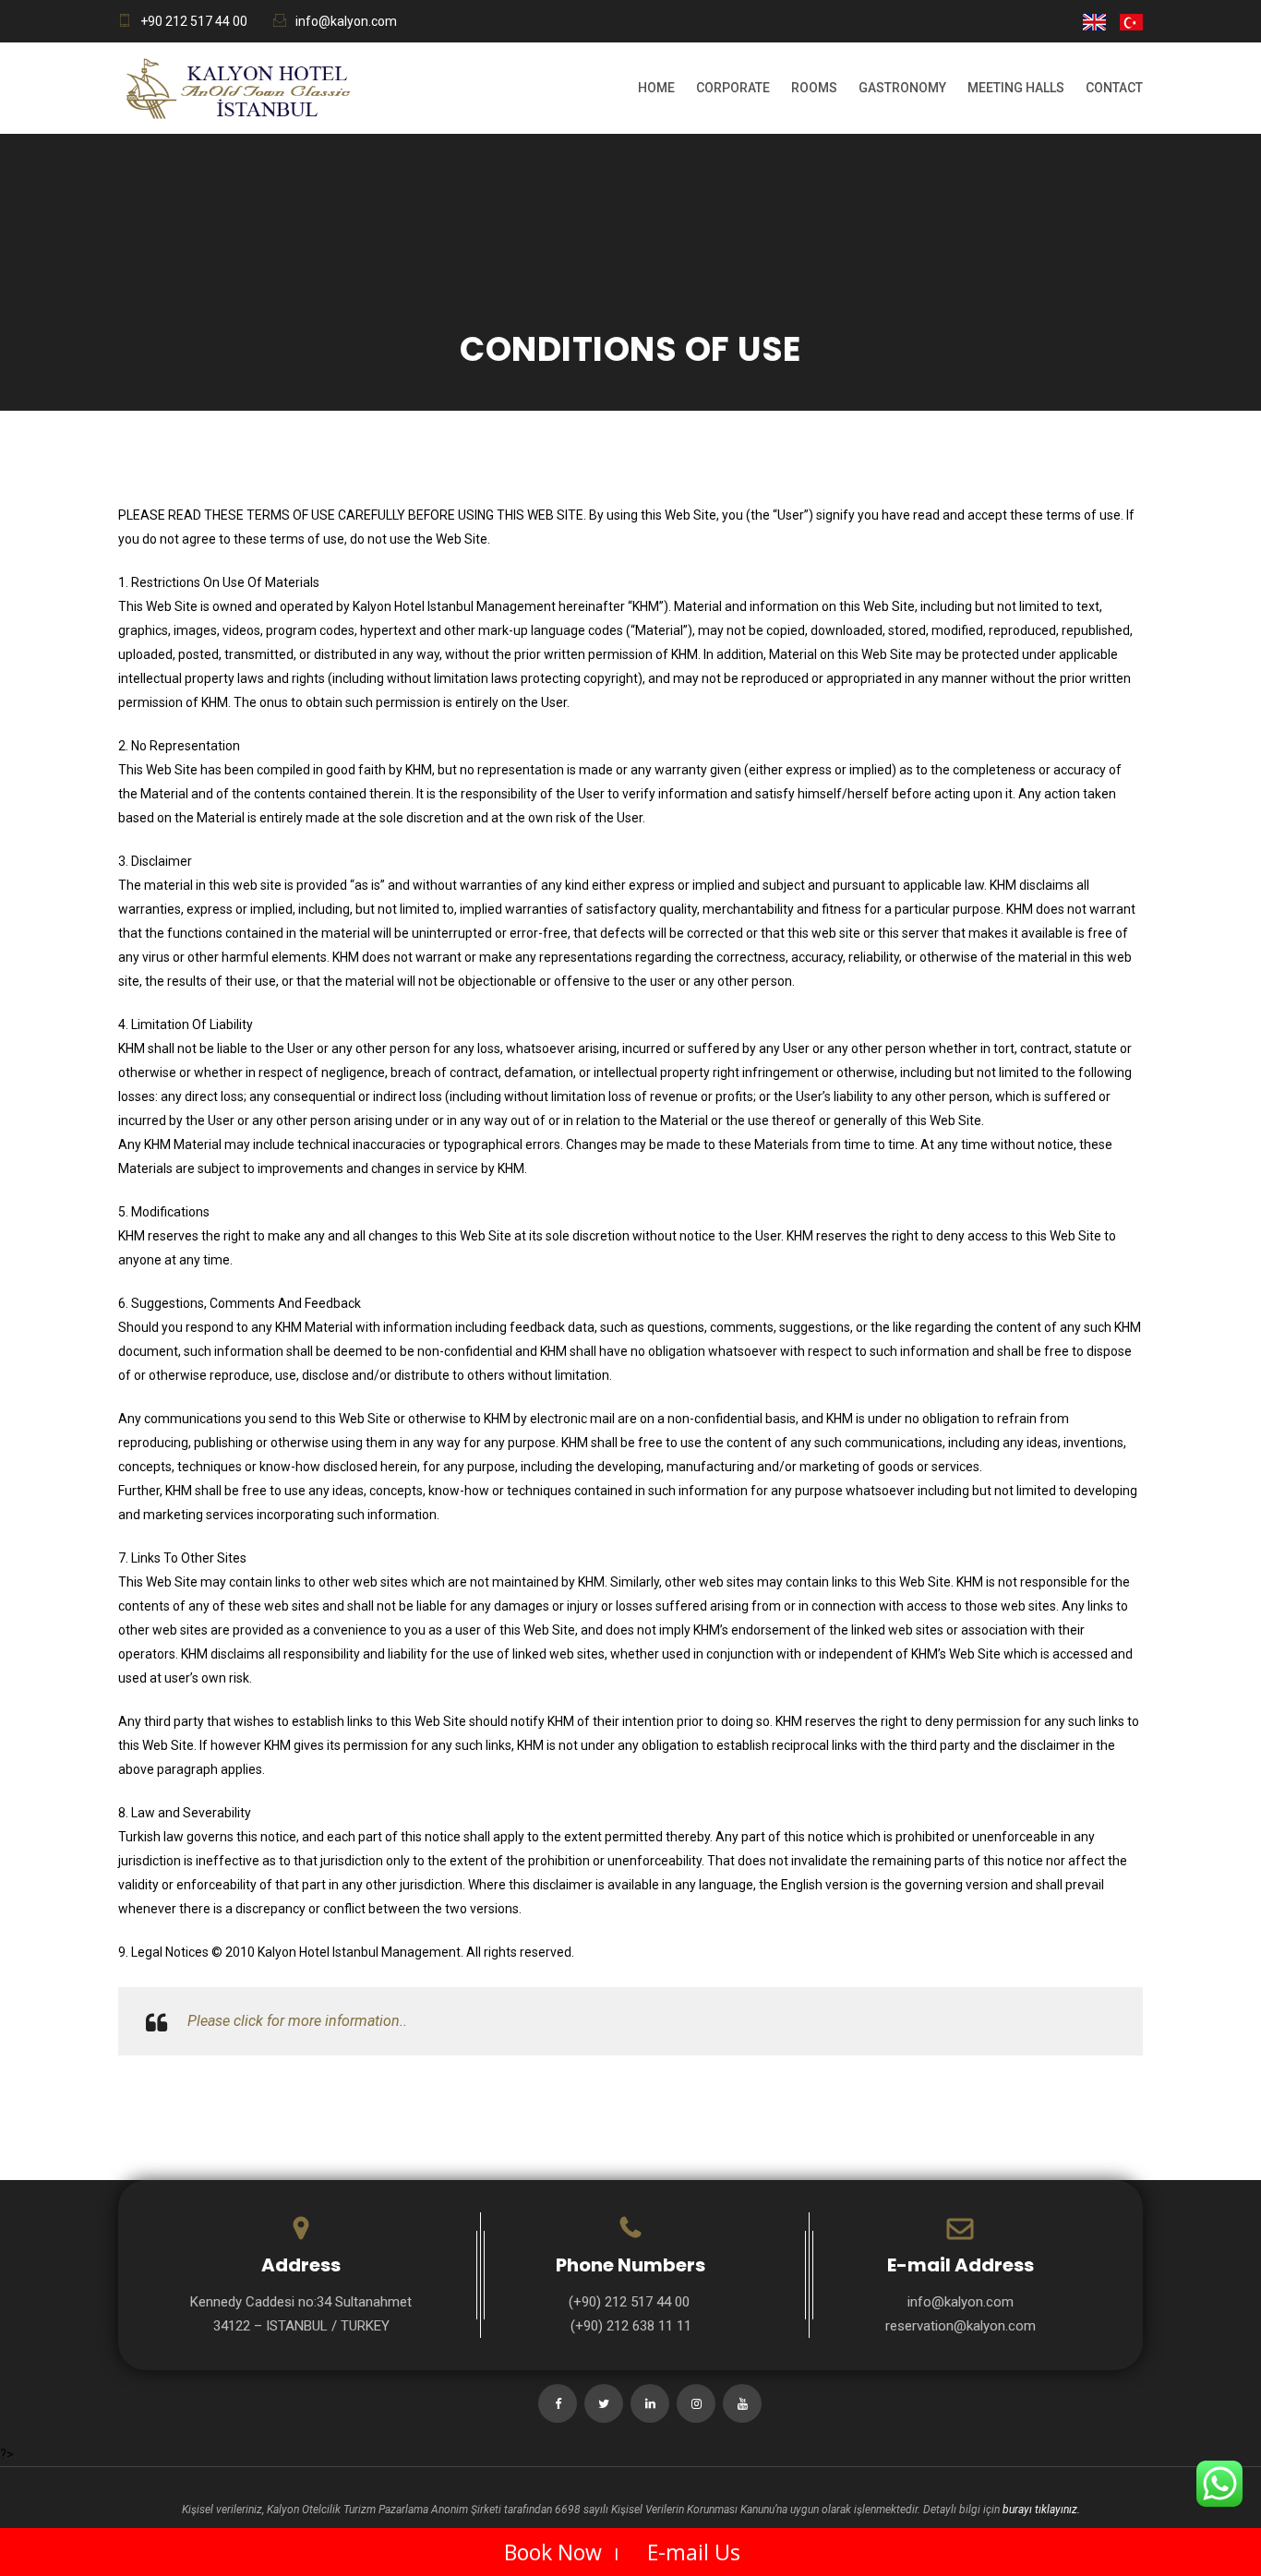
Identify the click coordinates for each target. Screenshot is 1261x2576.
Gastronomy (902, 88)
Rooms (814, 88)
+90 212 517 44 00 (194, 21)
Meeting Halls (1016, 88)
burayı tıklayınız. (1041, 2510)
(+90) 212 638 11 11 (631, 2326)
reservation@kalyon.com (961, 2326)
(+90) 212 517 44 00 (631, 2302)
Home (656, 88)
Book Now (553, 2552)
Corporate (733, 88)
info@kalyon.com (346, 21)
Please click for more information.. (297, 2021)
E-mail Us (694, 2552)
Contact (1114, 88)
